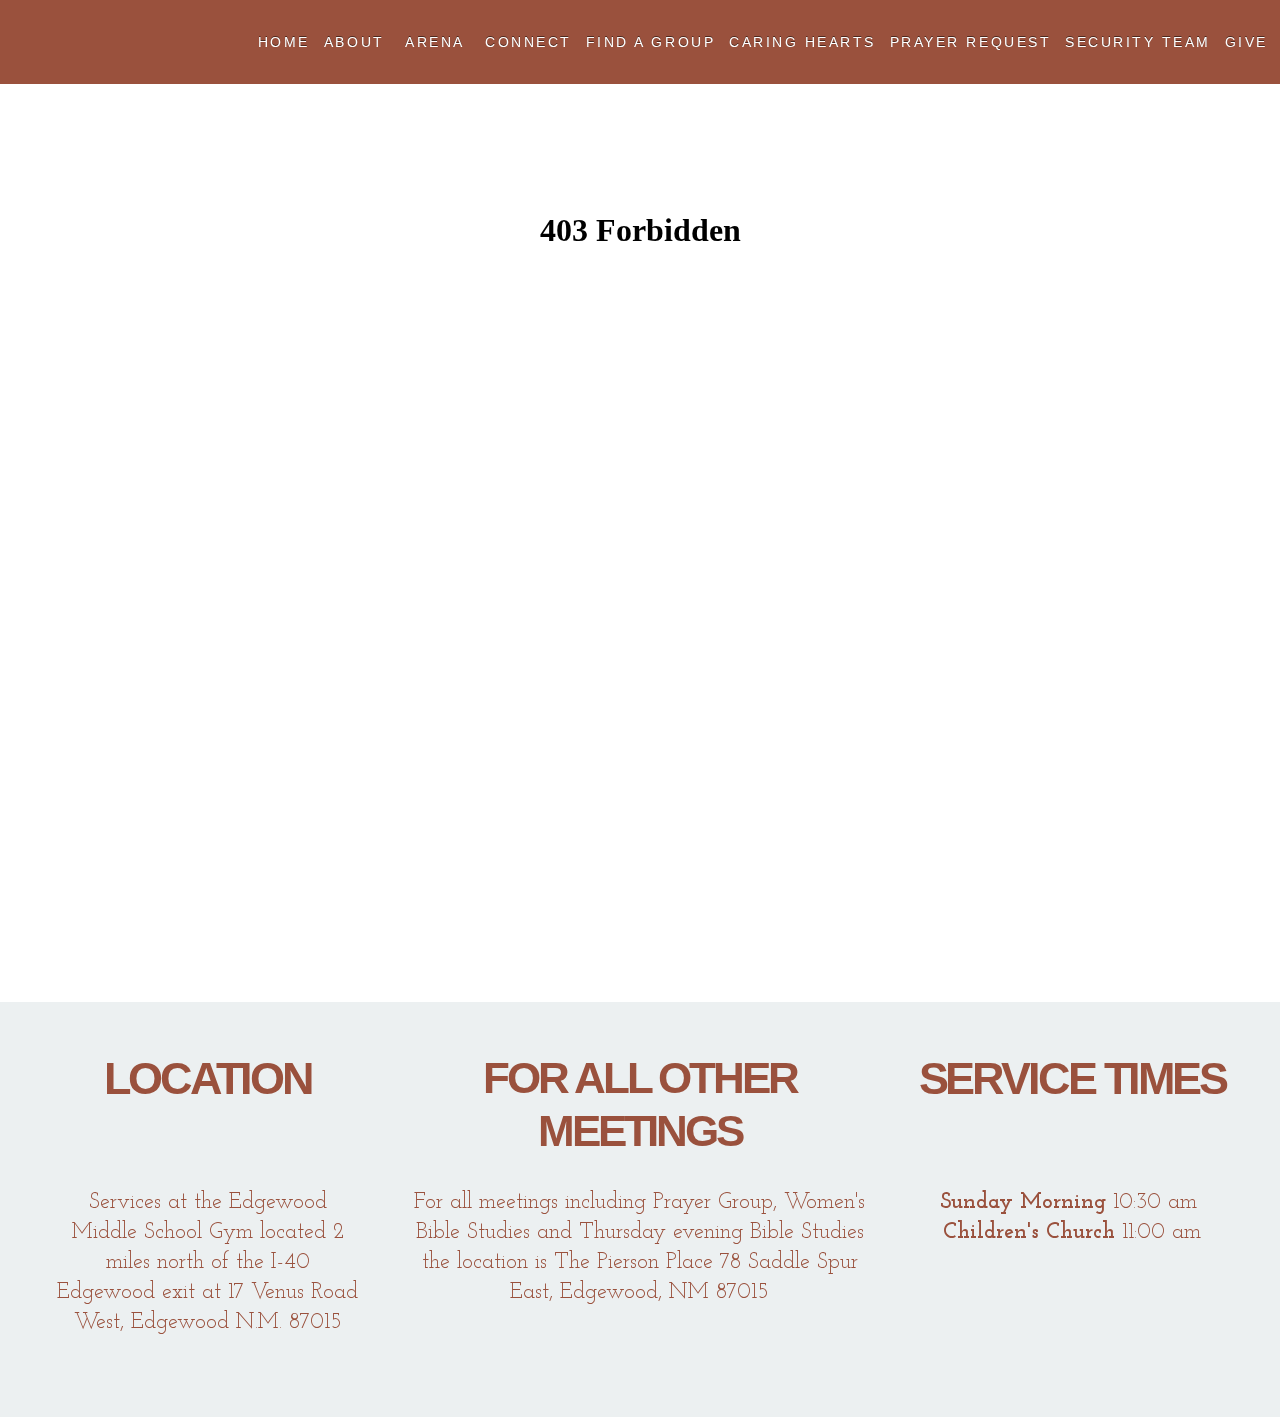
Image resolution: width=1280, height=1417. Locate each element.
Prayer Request (970, 42)
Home (284, 42)
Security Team (1138, 42)
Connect (528, 42)
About (357, 42)
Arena (438, 42)
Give (1246, 42)
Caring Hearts (802, 42)
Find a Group (650, 42)
